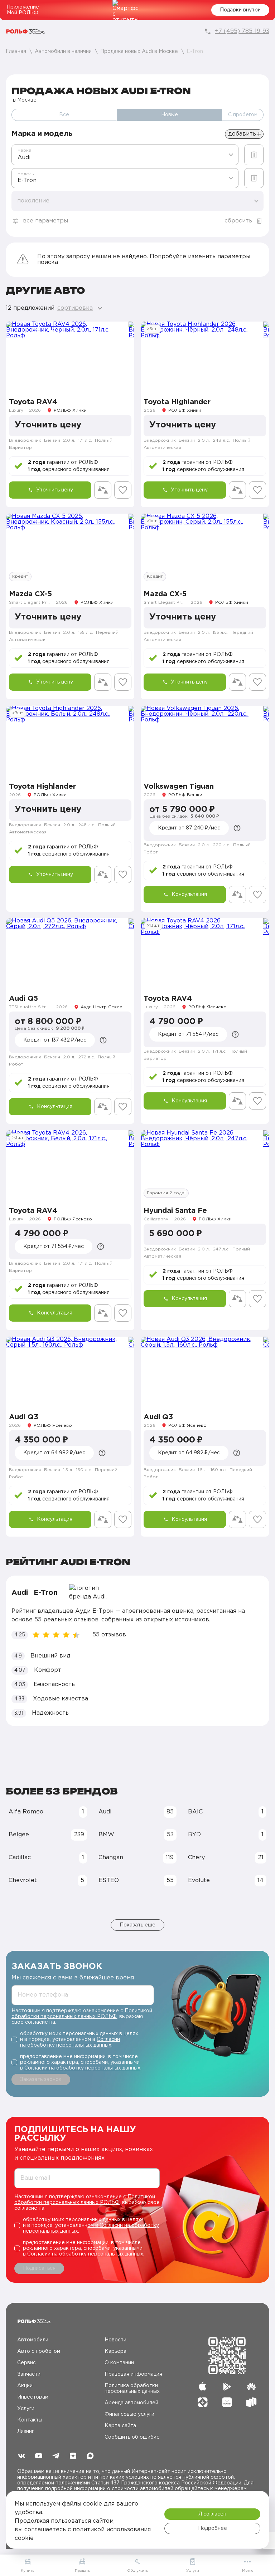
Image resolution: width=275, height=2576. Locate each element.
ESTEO (136, 1880)
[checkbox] (83, 2039)
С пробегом (243, 115)
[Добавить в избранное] (123, 490)
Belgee (46, 1835)
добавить (242, 134)
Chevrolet (46, 1880)
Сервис (26, 2363)
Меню (248, 2571)
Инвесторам (33, 2397)
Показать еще (137, 1925)
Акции (25, 2386)
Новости (115, 2340)
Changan (136, 1858)
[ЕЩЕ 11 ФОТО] (205, 953)
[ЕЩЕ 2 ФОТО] (70, 549)
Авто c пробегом (39, 2351)
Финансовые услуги (129, 2414)
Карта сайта (120, 2426)
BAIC (226, 1812)
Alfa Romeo (46, 1812)
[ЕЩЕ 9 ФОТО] (70, 1165)
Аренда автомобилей (131, 2403)
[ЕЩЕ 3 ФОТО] (70, 357)
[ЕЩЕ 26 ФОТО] (70, 741)
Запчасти (29, 2374)
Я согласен (212, 2514)
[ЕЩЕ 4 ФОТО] (70, 953)
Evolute (226, 1880)
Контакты (30, 2420)
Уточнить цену (55, 490)
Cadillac (46, 1858)
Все (64, 115)
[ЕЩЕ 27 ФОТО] (205, 1165)
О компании (119, 2363)
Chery (226, 1858)
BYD (226, 1835)
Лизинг (26, 2431)
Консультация (189, 895)
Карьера (115, 2351)
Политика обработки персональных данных (132, 2389)
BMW (136, 1835)
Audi (136, 1812)
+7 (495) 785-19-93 (242, 31)
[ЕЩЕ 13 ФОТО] (205, 357)
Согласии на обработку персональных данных (82, 2068)
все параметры (45, 221)
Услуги (26, 2409)
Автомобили (33, 2340)
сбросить (238, 221)
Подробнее (213, 2528)
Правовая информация (133, 2374)
